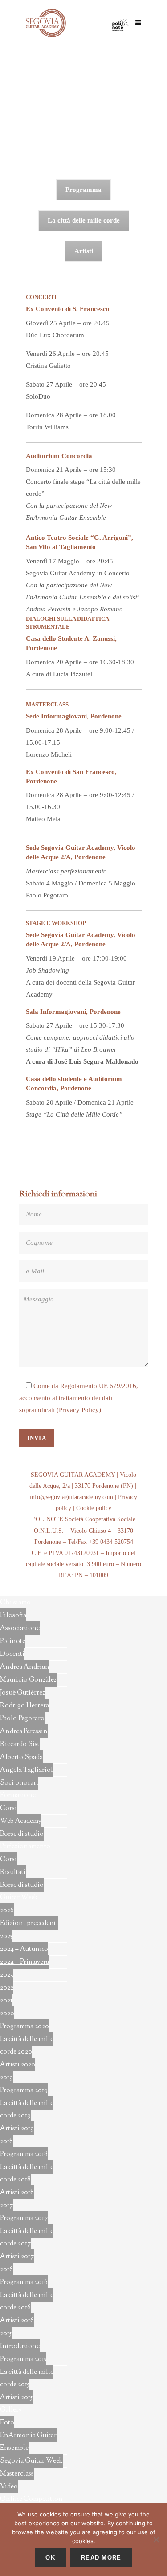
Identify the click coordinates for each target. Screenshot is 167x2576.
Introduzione (20, 2347)
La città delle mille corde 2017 (27, 2238)
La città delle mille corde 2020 (27, 2046)
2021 (6, 2001)
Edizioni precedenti (29, 1924)
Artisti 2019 (17, 2129)
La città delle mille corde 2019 (27, 2110)
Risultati (13, 1872)
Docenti (12, 1654)
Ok (50, 2558)
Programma (83, 190)
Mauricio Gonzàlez (28, 1680)
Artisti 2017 (17, 2257)
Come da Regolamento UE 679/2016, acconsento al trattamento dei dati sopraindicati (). (79, 1398)
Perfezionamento (25, 1847)
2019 (6, 2078)
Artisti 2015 (16, 2398)
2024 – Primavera (24, 1962)
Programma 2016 (24, 2283)
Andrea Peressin (24, 1732)
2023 (7, 1975)
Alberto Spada (21, 1757)
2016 (6, 2270)
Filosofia (13, 1616)
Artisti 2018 (17, 2193)
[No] (156, 2540)
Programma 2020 (24, 2027)
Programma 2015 (23, 2359)
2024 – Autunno (24, 1949)
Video (9, 2487)
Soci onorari (19, 1783)
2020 (7, 2014)
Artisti (84, 251)
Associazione (20, 1629)
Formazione (18, 1796)
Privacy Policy (79, 1410)
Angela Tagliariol (26, 1770)
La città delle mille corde (84, 220)
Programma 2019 (24, 2091)
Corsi (8, 1808)
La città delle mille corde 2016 (27, 2302)
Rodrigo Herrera (24, 1706)
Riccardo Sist (20, 1745)
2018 (6, 2142)
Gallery (11, 2410)
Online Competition (31, 2499)
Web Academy (21, 1821)
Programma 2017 (24, 2219)
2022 (7, 1988)
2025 (6, 1936)
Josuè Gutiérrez (22, 1693)
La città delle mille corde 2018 (27, 2174)
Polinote (13, 1641)
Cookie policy (94, 1508)
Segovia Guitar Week (31, 2461)
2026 (7, 1911)
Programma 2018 (24, 2155)
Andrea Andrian (25, 1667)
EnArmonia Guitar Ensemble (28, 2442)
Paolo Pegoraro (22, 1719)
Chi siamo (15, 1603)
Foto (7, 2423)
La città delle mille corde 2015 (27, 2379)
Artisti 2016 (17, 2321)
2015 (6, 2334)
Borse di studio (22, 1834)
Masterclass (17, 2474)
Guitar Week (19, 1898)
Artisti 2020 (18, 2065)
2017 (6, 2206)
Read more (101, 2558)
